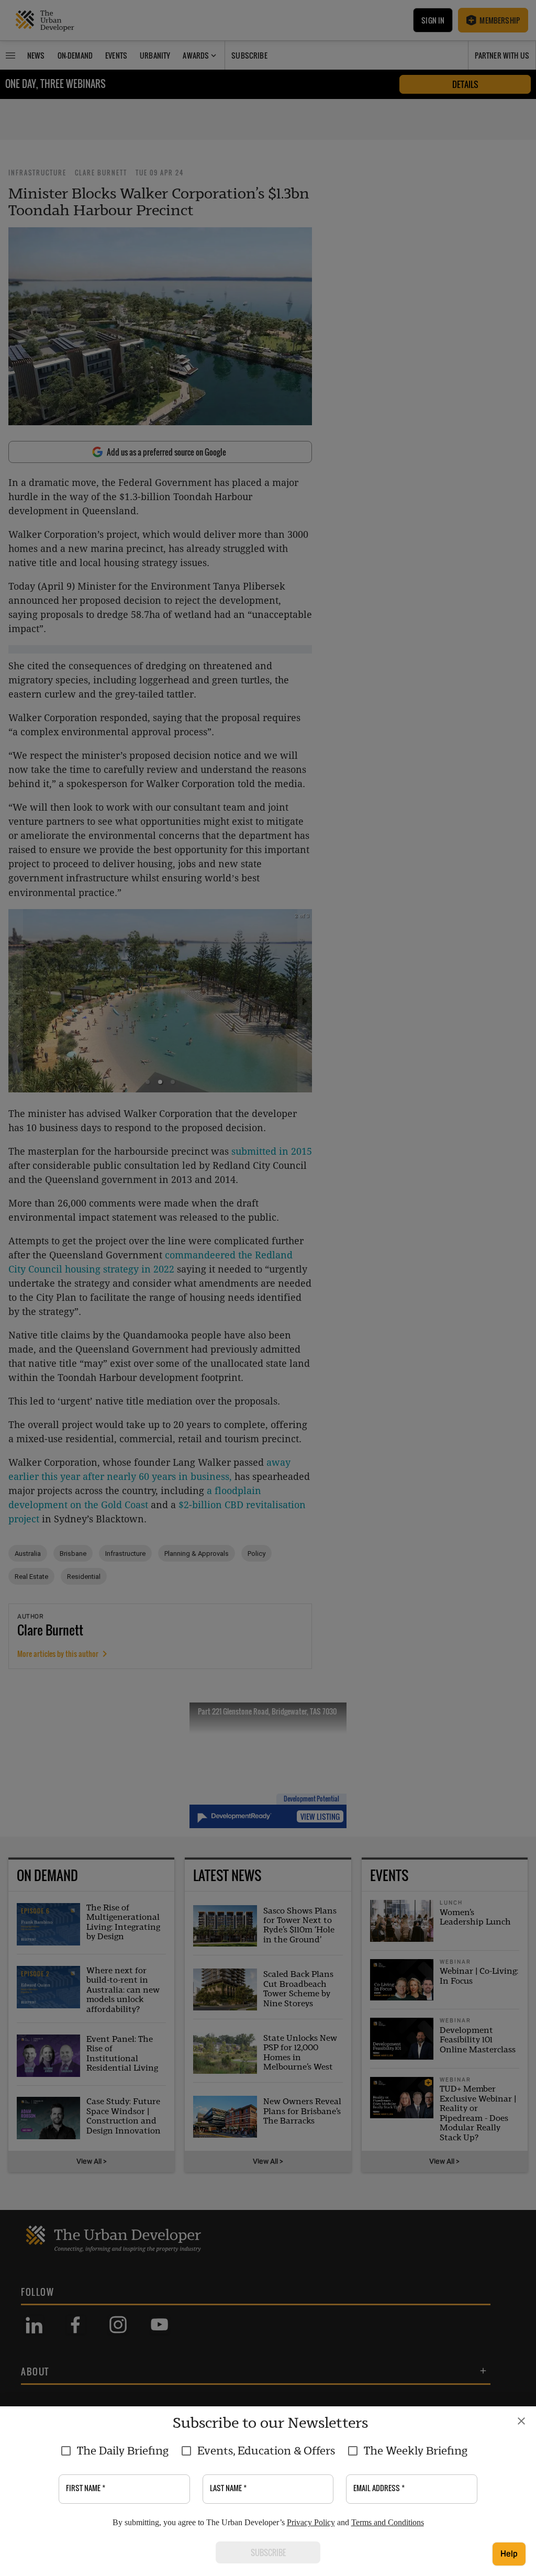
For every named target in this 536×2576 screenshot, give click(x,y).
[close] (521, 2421)
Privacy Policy (311, 2522)
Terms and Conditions (388, 2522)
